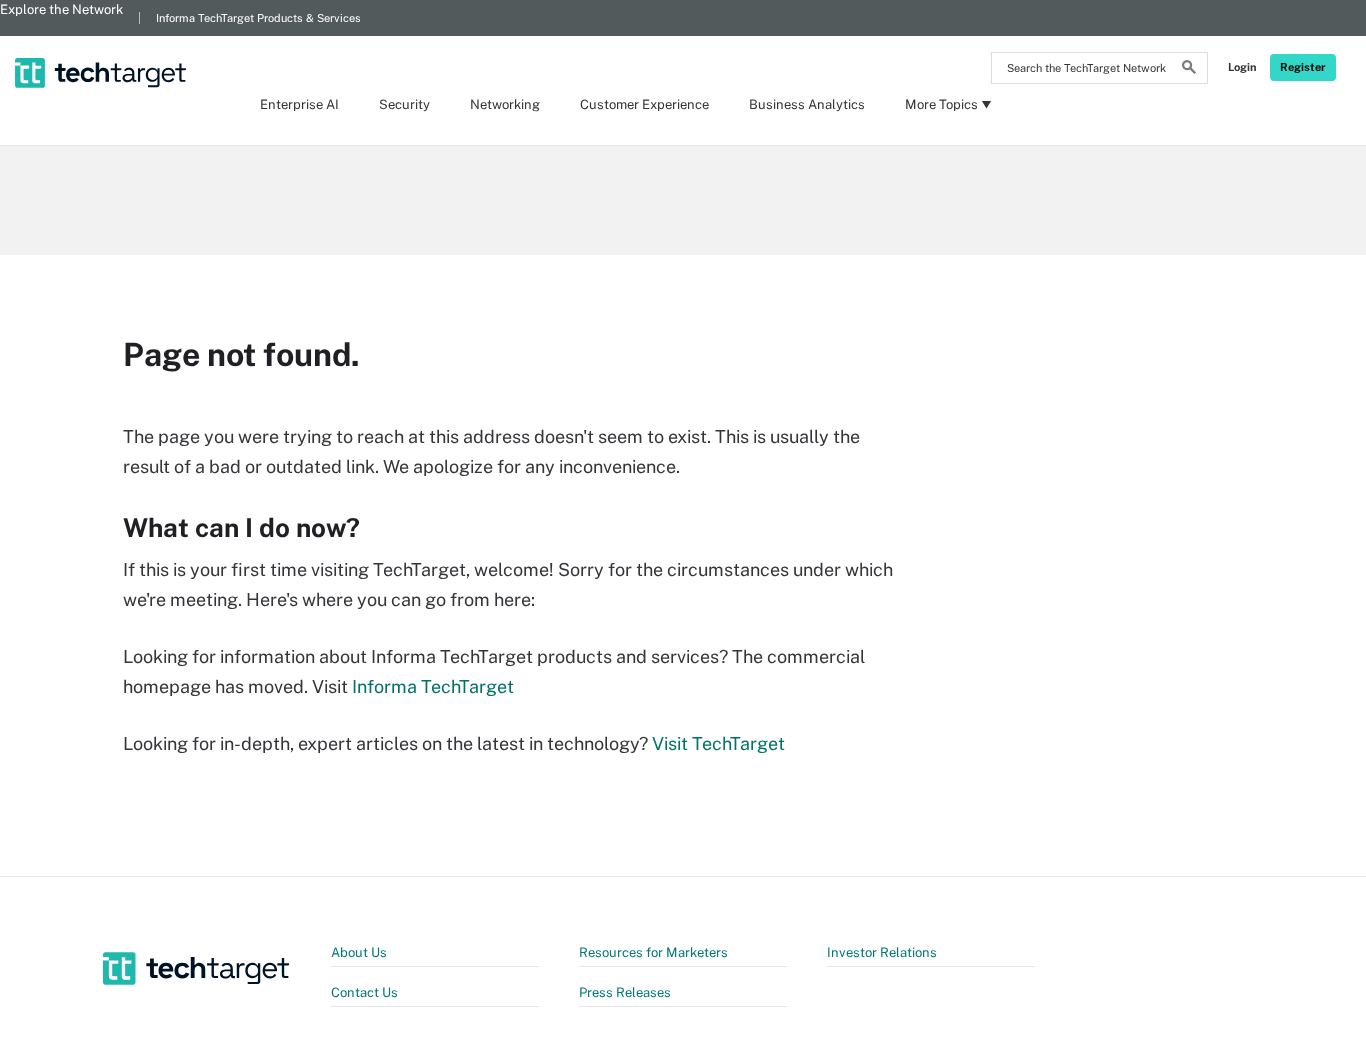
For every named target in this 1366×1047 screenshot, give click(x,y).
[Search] (1189, 70)
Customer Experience (644, 104)
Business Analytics (807, 104)
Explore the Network (61, 9)
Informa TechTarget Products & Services (258, 18)
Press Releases (625, 992)
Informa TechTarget (433, 686)
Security (404, 104)
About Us (359, 952)
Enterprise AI (299, 104)
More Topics (941, 104)
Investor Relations (882, 952)
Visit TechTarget (718, 743)
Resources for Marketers (653, 952)
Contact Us (364, 992)
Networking (505, 104)
